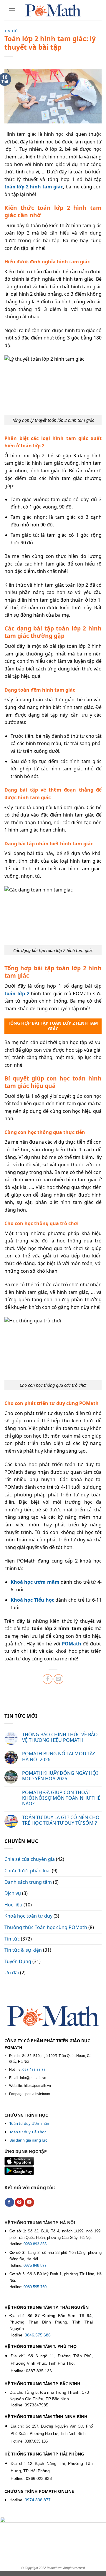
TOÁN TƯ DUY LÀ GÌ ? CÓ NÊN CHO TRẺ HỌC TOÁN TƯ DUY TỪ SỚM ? (61, 1820)
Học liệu (13, 1905)
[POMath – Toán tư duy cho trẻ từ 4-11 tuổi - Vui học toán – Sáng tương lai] (53, 10)
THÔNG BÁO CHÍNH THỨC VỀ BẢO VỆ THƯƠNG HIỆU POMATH (60, 1737)
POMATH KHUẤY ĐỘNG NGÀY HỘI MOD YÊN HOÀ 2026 (60, 1776)
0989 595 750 (35, 2287)
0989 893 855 (35, 2244)
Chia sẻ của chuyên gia (30, 1859)
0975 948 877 (35, 2265)
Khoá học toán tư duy (28, 1916)
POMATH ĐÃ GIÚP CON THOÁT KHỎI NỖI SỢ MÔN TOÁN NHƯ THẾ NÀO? (61, 1798)
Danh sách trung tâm (28, 1882)
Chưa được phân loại (28, 1871)
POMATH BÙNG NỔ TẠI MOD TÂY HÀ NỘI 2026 (59, 1757)
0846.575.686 (38, 2335)
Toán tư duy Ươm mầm (30, 2123)
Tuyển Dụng (18, 1961)
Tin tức (12, 31)
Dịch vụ (13, 1893)
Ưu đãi (12, 1973)
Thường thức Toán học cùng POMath (46, 1927)
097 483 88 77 (34, 2070)
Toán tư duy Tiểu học (28, 2132)
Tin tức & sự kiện (23, 1950)
